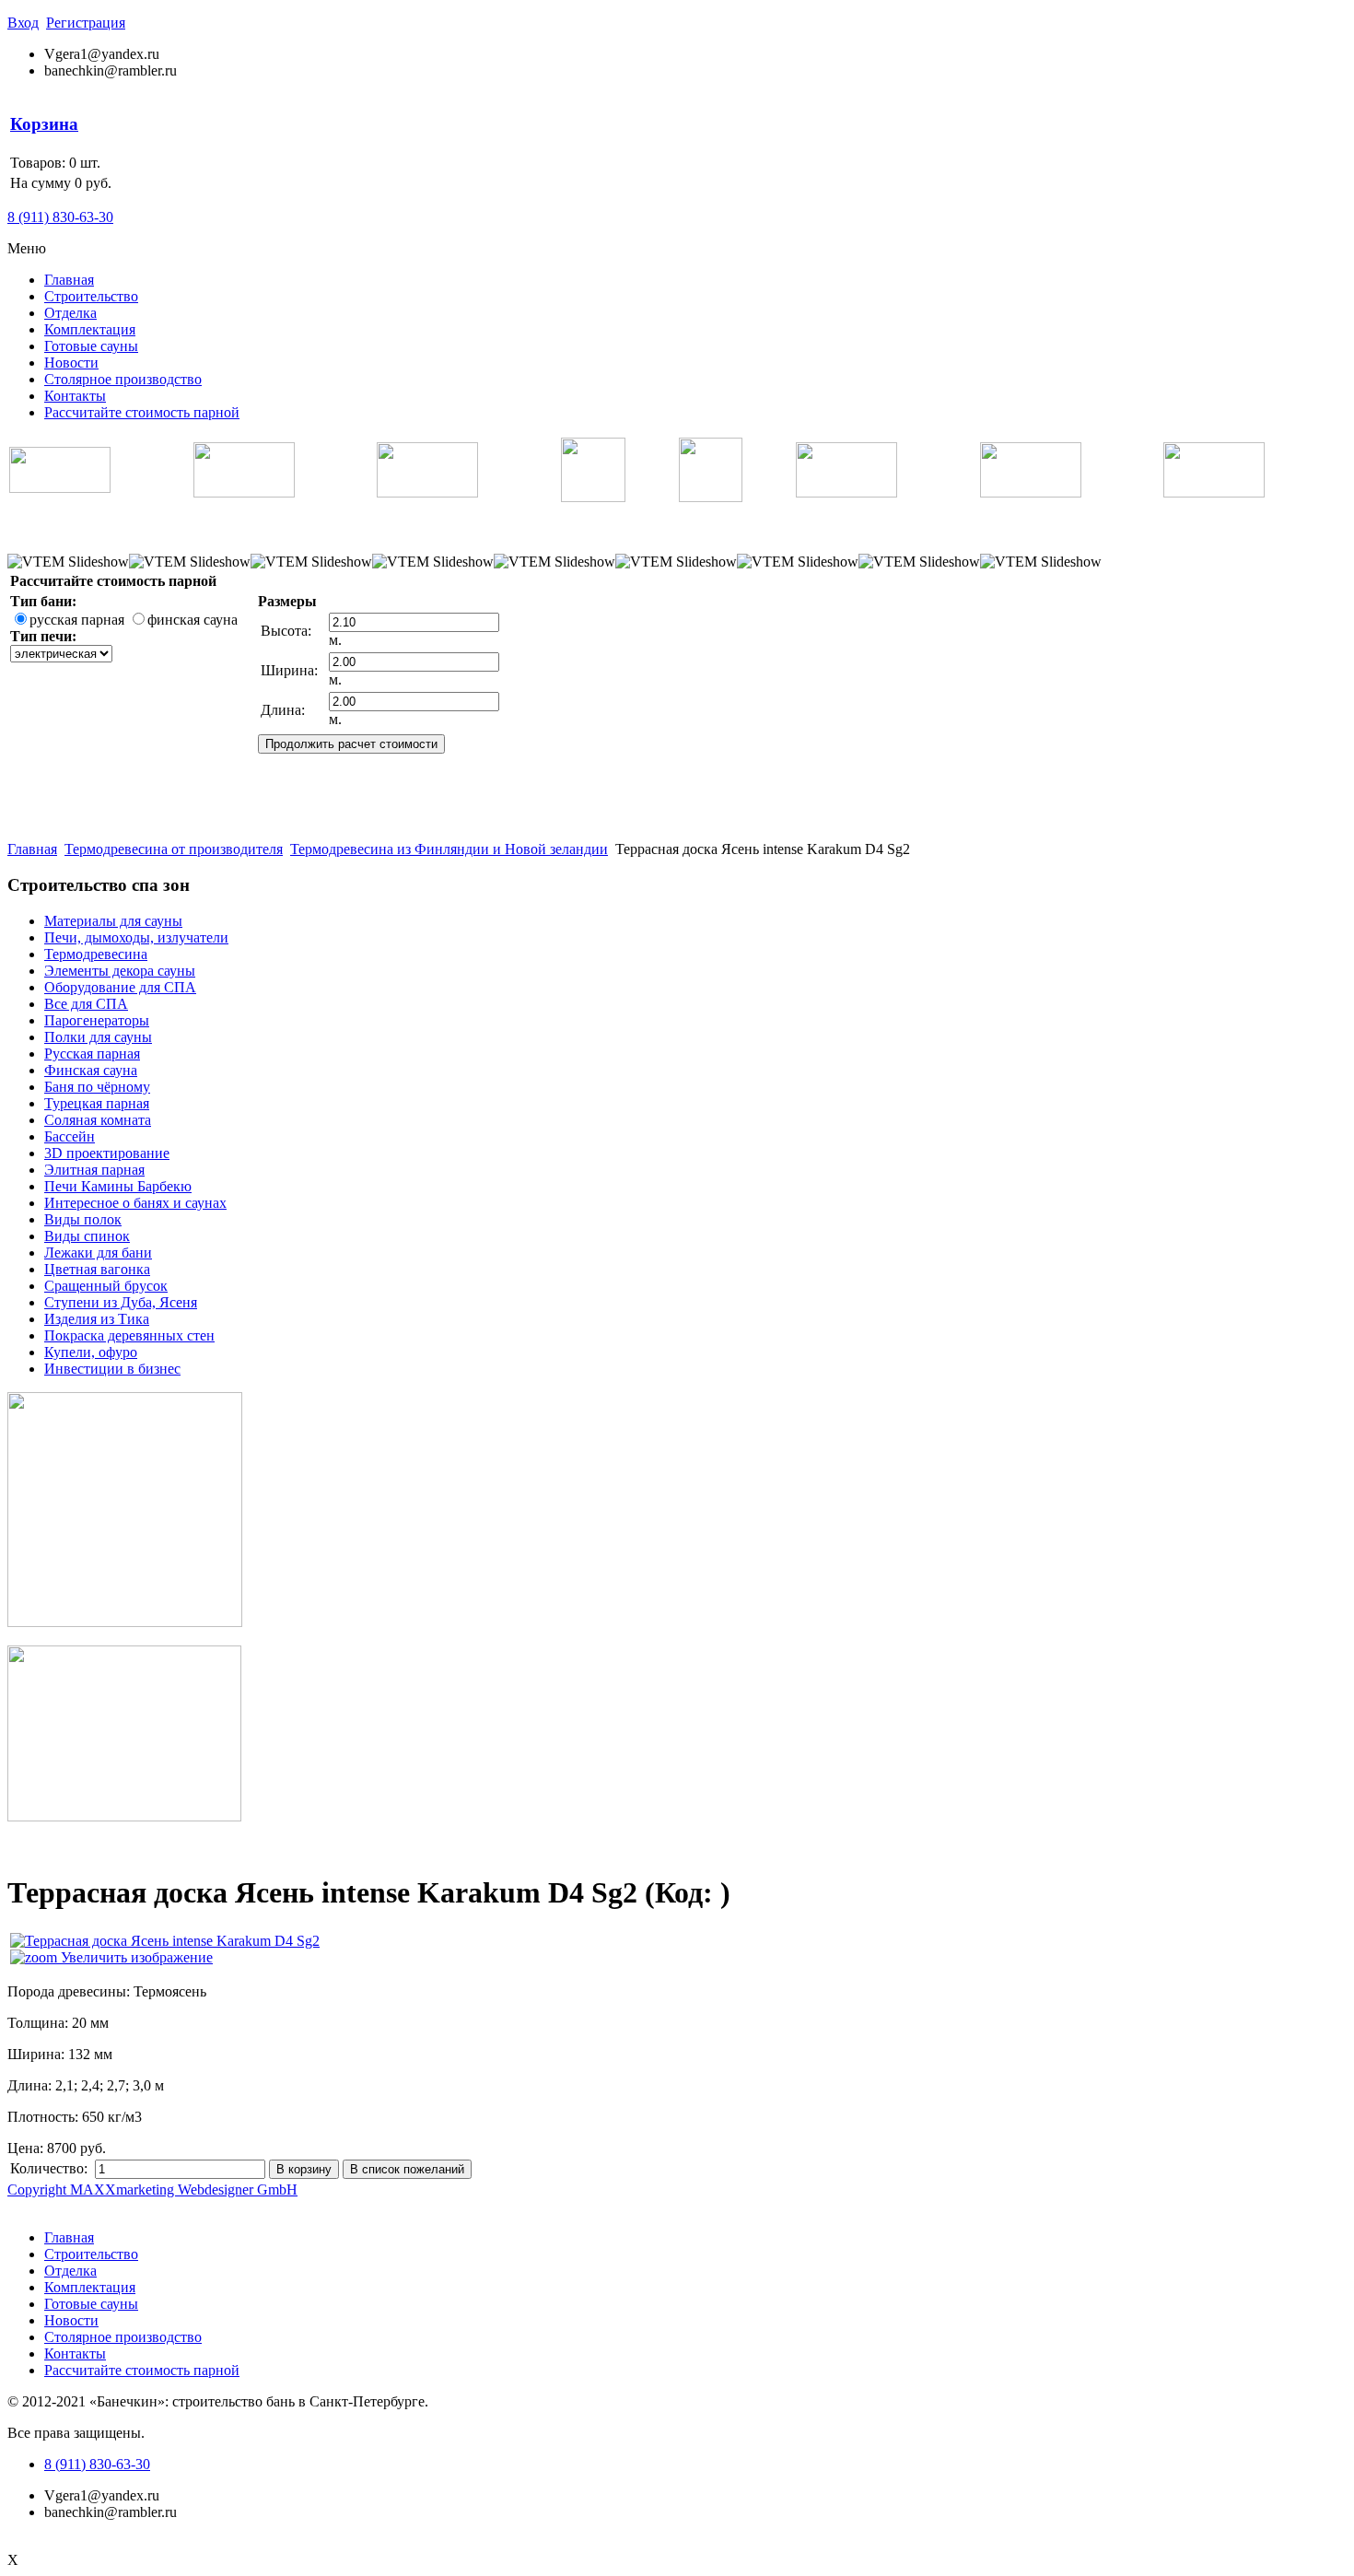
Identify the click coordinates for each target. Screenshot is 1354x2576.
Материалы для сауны (113, 921)
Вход (23, 23)
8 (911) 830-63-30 (60, 217)
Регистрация (86, 23)
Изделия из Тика (97, 1319)
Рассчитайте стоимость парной (142, 412)
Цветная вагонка (97, 1269)
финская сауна (193, 620)
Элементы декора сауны (120, 971)
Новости (71, 363)
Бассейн (70, 1136)
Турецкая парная (97, 1103)
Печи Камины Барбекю (118, 1186)
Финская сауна (91, 1070)
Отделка (70, 313)
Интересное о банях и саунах (135, 1203)
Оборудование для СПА (120, 987)
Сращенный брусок (106, 1286)
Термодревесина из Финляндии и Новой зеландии (449, 849)
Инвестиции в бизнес (112, 1369)
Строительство (91, 296)
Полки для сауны (98, 1037)
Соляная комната (98, 1120)
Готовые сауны (91, 346)
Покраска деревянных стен (129, 1335)
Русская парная (92, 1054)
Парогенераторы (97, 1020)
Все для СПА (86, 1004)
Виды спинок (87, 1236)
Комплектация (90, 329)
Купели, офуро (91, 1352)
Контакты (75, 396)
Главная (69, 280)
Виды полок (83, 1219)
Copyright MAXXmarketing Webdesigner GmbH (152, 2190)
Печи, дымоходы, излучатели (136, 937)
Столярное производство (123, 379)
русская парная (77, 620)
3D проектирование (107, 1153)
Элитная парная (94, 1170)
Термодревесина (96, 954)
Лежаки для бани (98, 1253)
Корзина (44, 124)
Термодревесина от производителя (174, 849)
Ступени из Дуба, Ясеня (121, 1302)
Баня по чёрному (97, 1087)
